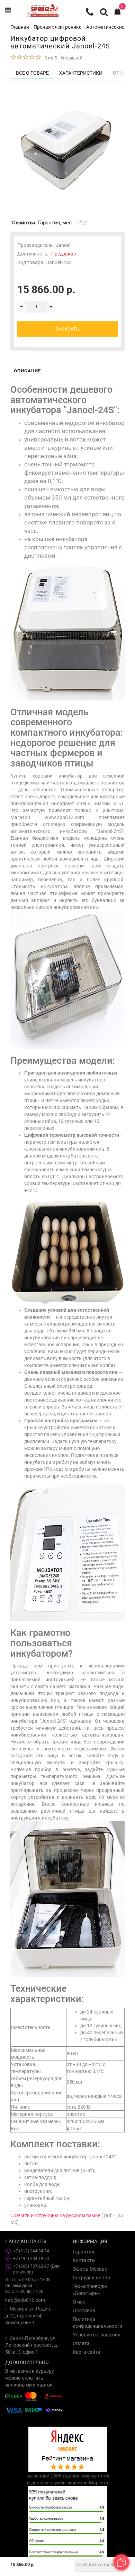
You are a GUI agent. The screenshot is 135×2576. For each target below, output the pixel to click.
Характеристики (81, 73)
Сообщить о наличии (100, 2565)
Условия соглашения (97, 2335)
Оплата (81, 2343)
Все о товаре (32, 73)
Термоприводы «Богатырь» (90, 2290)
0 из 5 (50, 58)
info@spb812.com (25, 2300)
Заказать (67, 329)
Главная (20, 27)
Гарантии (83, 2252)
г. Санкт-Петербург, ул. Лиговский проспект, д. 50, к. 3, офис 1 (32, 2345)
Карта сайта (87, 2352)
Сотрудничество (91, 2278)
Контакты (84, 2260)
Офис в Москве (90, 2269)
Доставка (84, 2310)
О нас (79, 2302)
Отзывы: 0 (72, 58)
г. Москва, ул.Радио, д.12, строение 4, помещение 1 (28, 2316)
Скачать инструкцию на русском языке (55, 2215)
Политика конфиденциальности (97, 2323)
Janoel (63, 245)
